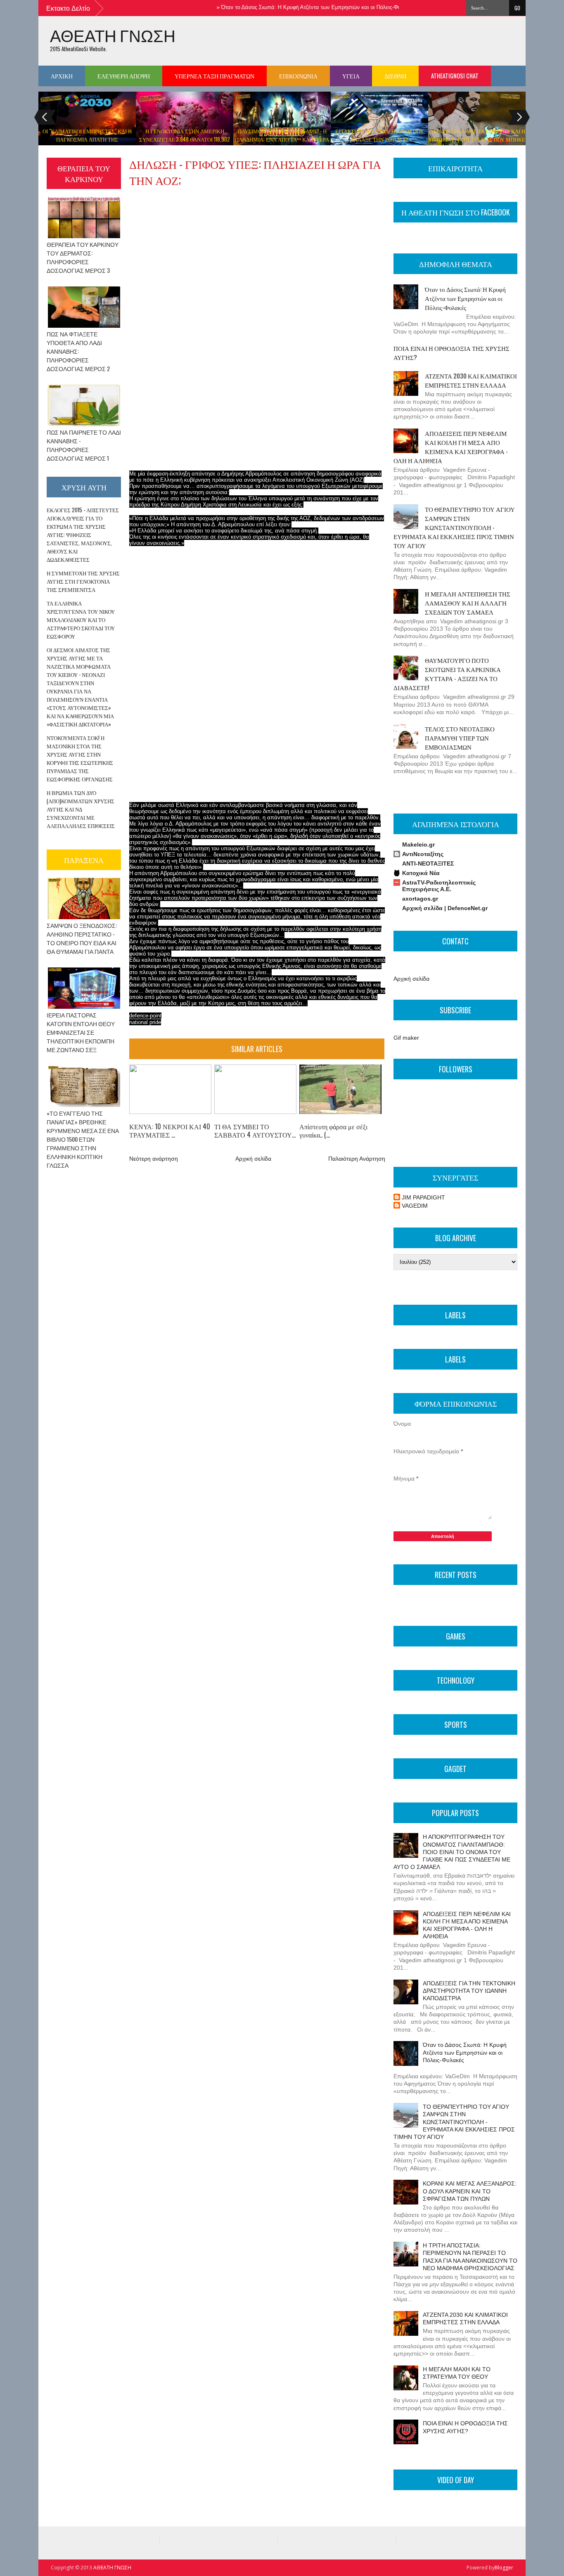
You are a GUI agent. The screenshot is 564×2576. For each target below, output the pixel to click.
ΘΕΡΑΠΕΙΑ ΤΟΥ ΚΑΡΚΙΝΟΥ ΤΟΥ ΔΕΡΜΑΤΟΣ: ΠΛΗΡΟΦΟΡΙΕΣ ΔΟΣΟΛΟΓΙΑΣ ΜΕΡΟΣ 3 (83, 257)
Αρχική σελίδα (253, 1159)
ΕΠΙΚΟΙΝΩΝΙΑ (298, 76)
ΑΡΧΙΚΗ (62, 76)
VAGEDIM (415, 1206)
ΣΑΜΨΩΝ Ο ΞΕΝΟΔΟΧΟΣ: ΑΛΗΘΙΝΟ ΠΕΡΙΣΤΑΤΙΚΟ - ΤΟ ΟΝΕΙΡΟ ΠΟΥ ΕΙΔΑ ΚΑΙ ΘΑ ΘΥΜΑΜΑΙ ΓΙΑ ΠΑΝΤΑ (82, 938)
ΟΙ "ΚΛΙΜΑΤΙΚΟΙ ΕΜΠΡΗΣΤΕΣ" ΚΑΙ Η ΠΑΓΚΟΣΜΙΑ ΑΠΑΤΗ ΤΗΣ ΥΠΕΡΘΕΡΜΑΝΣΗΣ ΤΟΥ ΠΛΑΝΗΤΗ (87, 139)
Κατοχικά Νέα (421, 873)
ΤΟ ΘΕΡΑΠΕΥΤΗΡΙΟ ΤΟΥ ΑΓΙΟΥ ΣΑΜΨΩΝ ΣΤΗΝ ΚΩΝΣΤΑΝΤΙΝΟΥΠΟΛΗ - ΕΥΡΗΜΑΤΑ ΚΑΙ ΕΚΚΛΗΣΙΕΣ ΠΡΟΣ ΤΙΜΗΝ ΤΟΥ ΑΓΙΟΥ (454, 527)
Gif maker (406, 1038)
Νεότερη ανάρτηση (154, 1159)
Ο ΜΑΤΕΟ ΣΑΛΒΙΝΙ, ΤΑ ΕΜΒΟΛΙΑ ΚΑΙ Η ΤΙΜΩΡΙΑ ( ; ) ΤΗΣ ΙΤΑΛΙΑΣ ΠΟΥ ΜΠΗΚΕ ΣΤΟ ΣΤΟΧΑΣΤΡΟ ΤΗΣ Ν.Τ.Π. (477, 139)
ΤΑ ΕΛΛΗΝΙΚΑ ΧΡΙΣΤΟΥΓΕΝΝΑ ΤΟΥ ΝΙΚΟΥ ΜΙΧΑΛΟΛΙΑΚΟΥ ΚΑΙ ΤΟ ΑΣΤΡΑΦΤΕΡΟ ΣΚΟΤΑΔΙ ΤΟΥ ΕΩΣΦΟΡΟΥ (81, 620)
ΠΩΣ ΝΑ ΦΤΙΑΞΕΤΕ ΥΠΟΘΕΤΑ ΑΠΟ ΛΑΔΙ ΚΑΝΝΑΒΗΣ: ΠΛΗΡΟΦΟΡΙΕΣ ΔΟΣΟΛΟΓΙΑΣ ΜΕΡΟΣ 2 (78, 351)
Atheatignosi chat (455, 76)
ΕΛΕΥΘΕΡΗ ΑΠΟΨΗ (124, 76)
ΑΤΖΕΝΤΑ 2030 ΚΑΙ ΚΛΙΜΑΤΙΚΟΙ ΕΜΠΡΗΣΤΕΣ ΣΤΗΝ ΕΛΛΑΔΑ (471, 380)
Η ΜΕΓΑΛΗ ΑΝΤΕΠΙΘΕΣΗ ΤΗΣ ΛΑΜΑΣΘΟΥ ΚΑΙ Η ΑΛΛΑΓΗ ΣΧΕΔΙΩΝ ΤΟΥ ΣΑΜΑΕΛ (468, 603)
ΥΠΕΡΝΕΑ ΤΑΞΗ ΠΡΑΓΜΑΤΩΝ (214, 76)
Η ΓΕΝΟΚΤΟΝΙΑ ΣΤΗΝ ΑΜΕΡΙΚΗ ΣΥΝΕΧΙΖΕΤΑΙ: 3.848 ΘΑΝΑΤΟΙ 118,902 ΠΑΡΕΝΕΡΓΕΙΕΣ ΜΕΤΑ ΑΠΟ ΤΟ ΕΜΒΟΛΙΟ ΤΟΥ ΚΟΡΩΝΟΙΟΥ (185, 143)
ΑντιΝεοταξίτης (423, 854)
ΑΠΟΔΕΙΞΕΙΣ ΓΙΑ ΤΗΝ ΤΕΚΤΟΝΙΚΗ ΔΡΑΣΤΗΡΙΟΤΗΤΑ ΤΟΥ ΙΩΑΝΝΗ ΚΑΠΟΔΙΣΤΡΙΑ (469, 1991)
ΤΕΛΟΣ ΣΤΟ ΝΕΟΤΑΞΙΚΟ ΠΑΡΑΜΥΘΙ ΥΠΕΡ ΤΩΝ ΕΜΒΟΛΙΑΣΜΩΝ (460, 738)
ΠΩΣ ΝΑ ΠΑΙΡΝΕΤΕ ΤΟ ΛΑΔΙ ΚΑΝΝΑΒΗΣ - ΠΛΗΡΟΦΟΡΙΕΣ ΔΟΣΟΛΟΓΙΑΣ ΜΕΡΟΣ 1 (84, 445)
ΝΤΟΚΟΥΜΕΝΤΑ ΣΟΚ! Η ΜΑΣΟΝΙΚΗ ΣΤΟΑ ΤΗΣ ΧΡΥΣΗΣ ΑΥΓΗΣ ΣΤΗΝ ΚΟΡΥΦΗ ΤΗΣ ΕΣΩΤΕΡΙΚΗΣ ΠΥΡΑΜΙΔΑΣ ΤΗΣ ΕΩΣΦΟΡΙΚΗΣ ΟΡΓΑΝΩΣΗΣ (80, 758)
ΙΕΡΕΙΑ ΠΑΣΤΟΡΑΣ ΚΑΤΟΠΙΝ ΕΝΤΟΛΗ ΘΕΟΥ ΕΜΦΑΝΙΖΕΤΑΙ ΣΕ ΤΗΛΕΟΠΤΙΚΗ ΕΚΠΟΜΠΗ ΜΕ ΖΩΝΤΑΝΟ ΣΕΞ (81, 1032)
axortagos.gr (420, 899)
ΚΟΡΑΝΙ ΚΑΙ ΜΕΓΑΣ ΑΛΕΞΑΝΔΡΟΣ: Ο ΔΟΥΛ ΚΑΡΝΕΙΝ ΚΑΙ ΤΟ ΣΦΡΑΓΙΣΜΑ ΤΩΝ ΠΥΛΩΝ (470, 2191)
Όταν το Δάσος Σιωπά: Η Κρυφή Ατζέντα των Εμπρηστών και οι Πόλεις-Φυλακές (289, 7)
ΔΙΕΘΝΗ (395, 76)
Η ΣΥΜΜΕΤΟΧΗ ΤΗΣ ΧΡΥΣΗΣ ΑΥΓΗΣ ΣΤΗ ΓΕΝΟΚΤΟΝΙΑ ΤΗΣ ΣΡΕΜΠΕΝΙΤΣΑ (83, 581)
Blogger (504, 2568)
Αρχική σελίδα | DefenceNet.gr (445, 908)
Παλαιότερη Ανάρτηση (357, 1159)
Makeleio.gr (418, 844)
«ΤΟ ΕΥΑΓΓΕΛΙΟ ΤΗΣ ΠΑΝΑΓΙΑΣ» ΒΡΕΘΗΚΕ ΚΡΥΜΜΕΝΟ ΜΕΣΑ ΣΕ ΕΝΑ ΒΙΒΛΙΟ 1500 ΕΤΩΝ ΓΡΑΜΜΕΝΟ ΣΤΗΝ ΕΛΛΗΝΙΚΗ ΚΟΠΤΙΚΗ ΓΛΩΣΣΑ (83, 1139)
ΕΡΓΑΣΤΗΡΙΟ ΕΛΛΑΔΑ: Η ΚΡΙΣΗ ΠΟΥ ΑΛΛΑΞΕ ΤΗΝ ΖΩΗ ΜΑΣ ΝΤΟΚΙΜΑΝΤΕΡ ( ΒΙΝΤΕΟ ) (379, 139)
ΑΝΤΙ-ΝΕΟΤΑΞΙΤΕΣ (428, 863)
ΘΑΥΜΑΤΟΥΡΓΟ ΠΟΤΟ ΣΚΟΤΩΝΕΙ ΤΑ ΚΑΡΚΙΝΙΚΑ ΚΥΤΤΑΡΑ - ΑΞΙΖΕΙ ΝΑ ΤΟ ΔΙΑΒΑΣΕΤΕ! (447, 674)
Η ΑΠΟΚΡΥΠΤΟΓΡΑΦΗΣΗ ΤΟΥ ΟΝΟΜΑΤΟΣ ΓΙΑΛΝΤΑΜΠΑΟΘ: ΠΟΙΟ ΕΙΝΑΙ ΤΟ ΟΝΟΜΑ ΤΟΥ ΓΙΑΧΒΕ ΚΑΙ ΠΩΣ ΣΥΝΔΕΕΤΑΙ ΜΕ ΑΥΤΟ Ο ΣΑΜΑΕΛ (452, 1852)
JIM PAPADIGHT (423, 1197)
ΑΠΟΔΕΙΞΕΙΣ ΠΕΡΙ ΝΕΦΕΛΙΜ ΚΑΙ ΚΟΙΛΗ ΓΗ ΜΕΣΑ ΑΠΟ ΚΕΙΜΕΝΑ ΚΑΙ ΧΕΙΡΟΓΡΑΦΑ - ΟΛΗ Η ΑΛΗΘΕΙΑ (451, 447)
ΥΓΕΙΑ (351, 76)
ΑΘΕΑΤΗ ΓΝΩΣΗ (113, 35)
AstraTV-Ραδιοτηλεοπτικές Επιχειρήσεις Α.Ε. (439, 886)
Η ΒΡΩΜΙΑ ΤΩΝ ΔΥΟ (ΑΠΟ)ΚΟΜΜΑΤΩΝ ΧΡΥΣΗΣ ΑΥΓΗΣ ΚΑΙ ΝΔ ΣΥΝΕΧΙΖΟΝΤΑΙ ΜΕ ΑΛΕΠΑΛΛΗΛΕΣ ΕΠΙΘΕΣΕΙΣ (81, 809)
